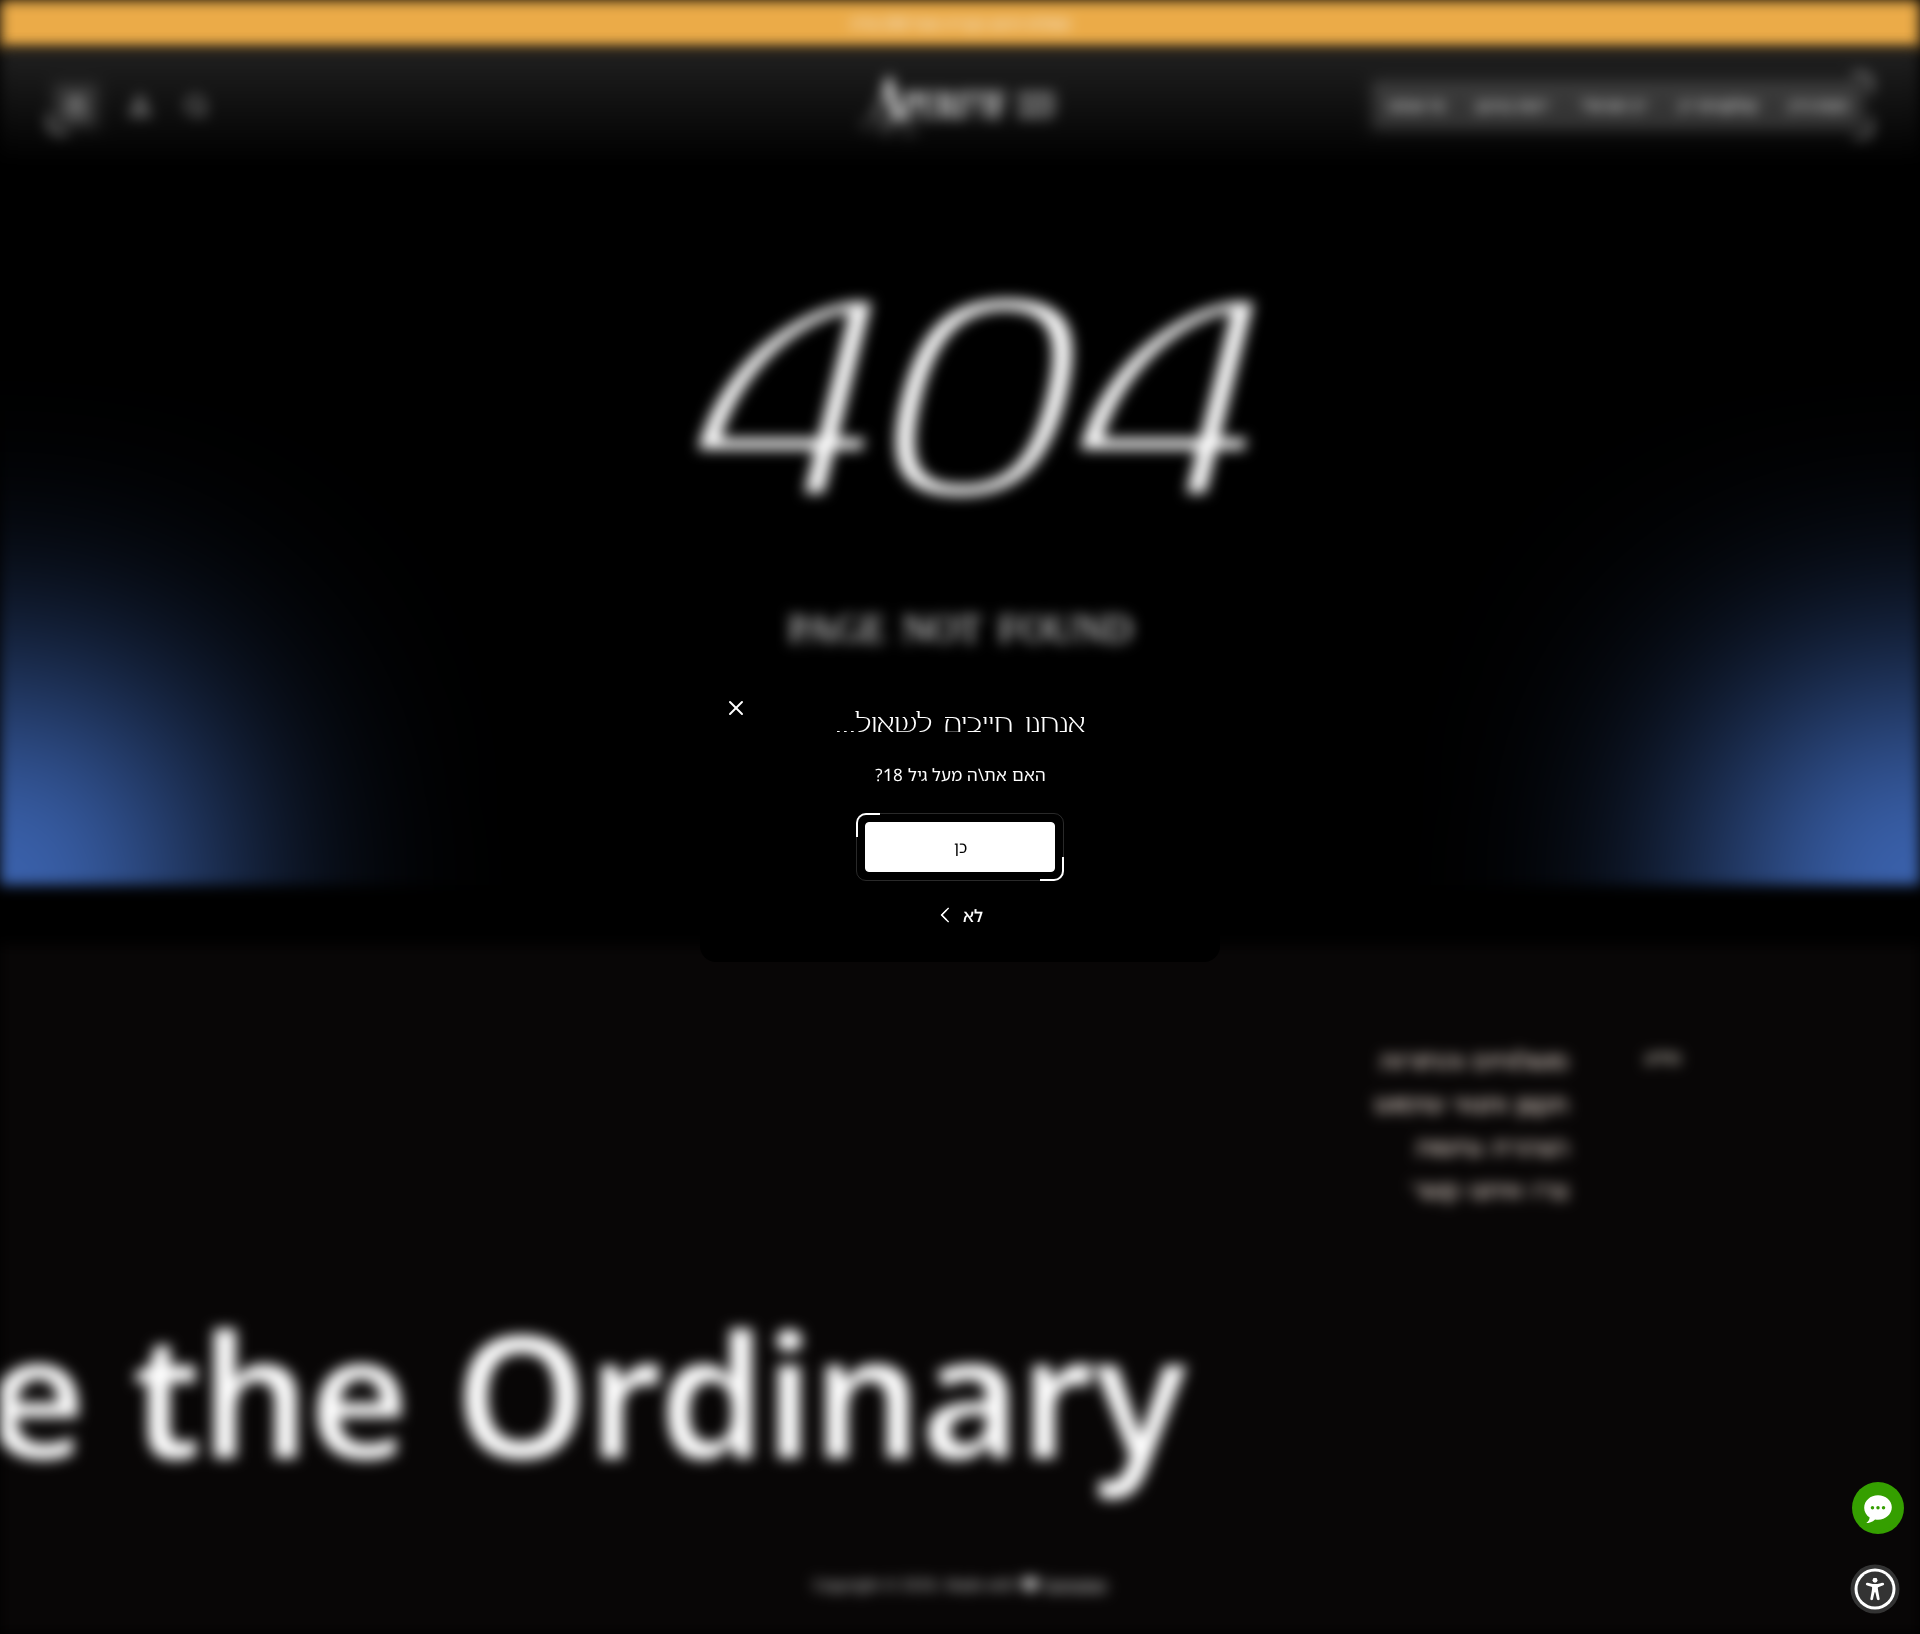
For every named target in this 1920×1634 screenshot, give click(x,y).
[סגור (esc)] (736, 708)
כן (960, 847)
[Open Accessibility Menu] (1875, 1589)
